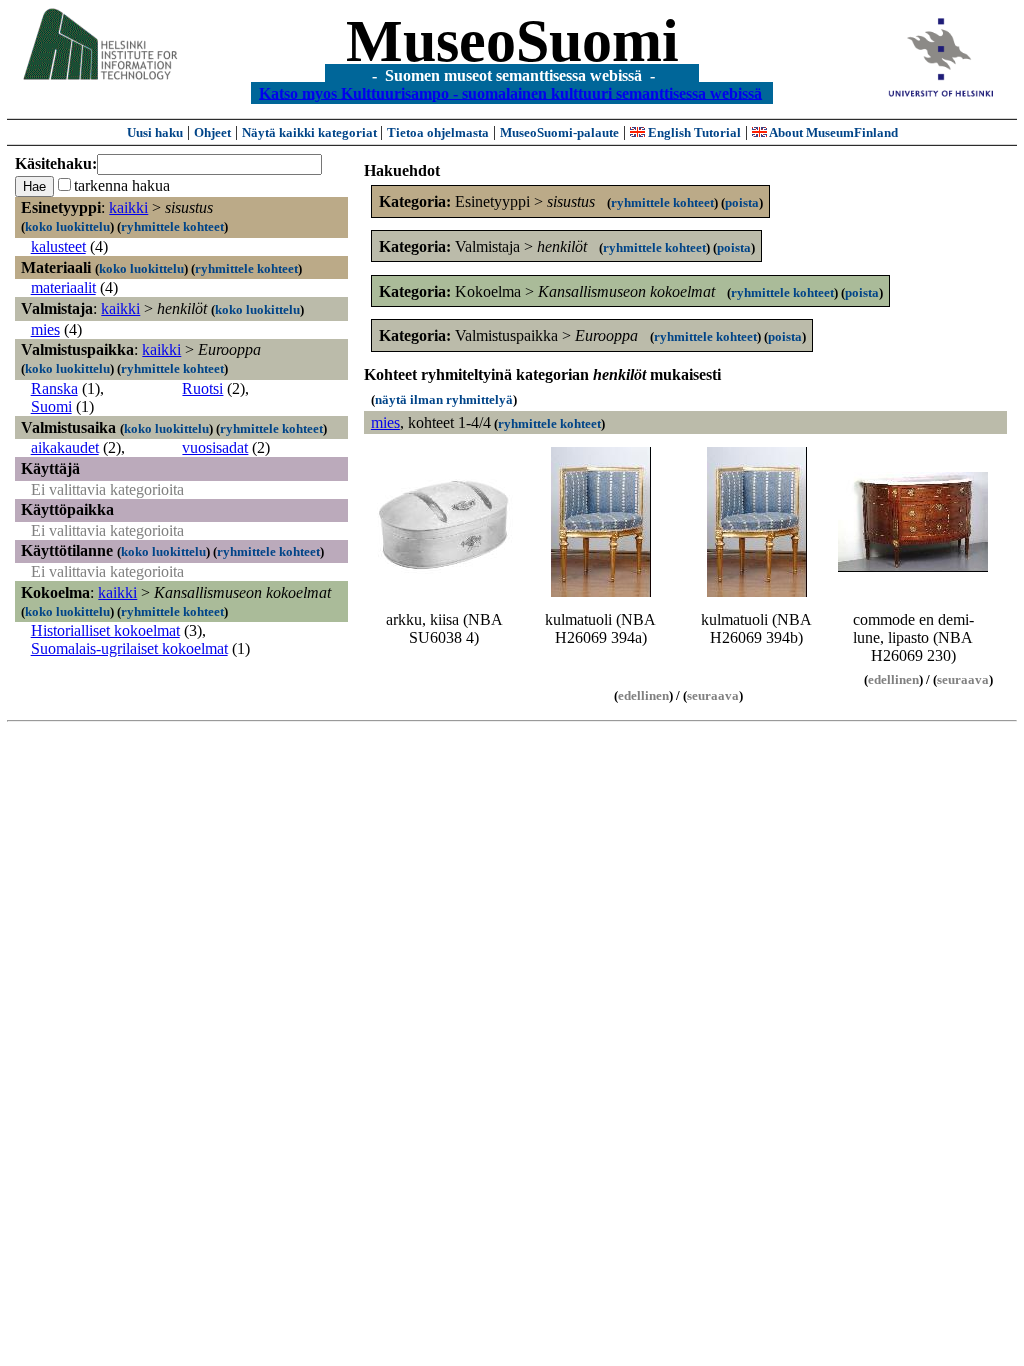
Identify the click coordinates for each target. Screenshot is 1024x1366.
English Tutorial (693, 132)
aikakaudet (65, 447)
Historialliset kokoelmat (105, 630)
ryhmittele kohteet (172, 226)
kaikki (128, 207)
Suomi (51, 406)
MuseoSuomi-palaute (559, 132)
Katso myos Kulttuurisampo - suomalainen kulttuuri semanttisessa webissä (510, 92)
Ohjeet (212, 132)
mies (45, 329)
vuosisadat (215, 447)
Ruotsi (202, 388)
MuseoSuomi (512, 41)
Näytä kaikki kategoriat (311, 132)
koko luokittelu (67, 226)
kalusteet (58, 246)
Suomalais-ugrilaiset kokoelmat (129, 648)
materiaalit (63, 287)
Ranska (54, 388)
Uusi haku (155, 132)
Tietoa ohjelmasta (438, 132)
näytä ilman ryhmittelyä (444, 399)
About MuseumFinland (832, 132)
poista (742, 202)
